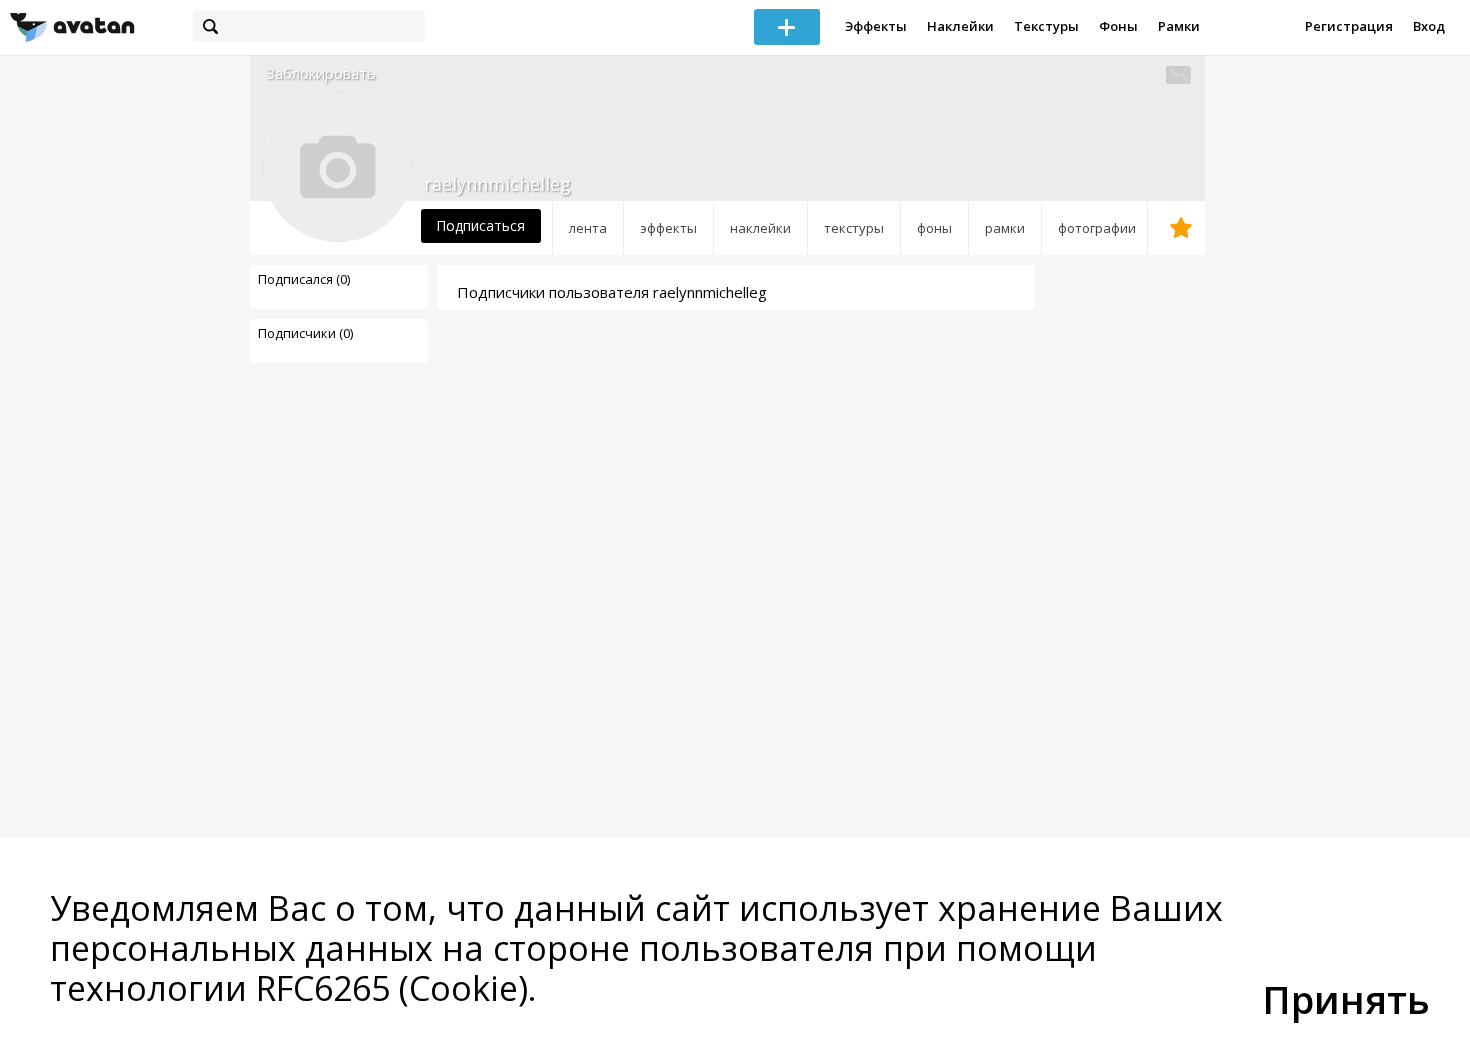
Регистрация (1349, 26)
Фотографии (1097, 228)
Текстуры (1046, 26)
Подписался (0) (304, 279)
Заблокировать (321, 73)
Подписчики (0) (305, 333)
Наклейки (960, 26)
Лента (588, 228)
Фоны (1118, 26)
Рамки (1179, 26)
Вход (1429, 26)
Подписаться (480, 225)
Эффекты (876, 26)
